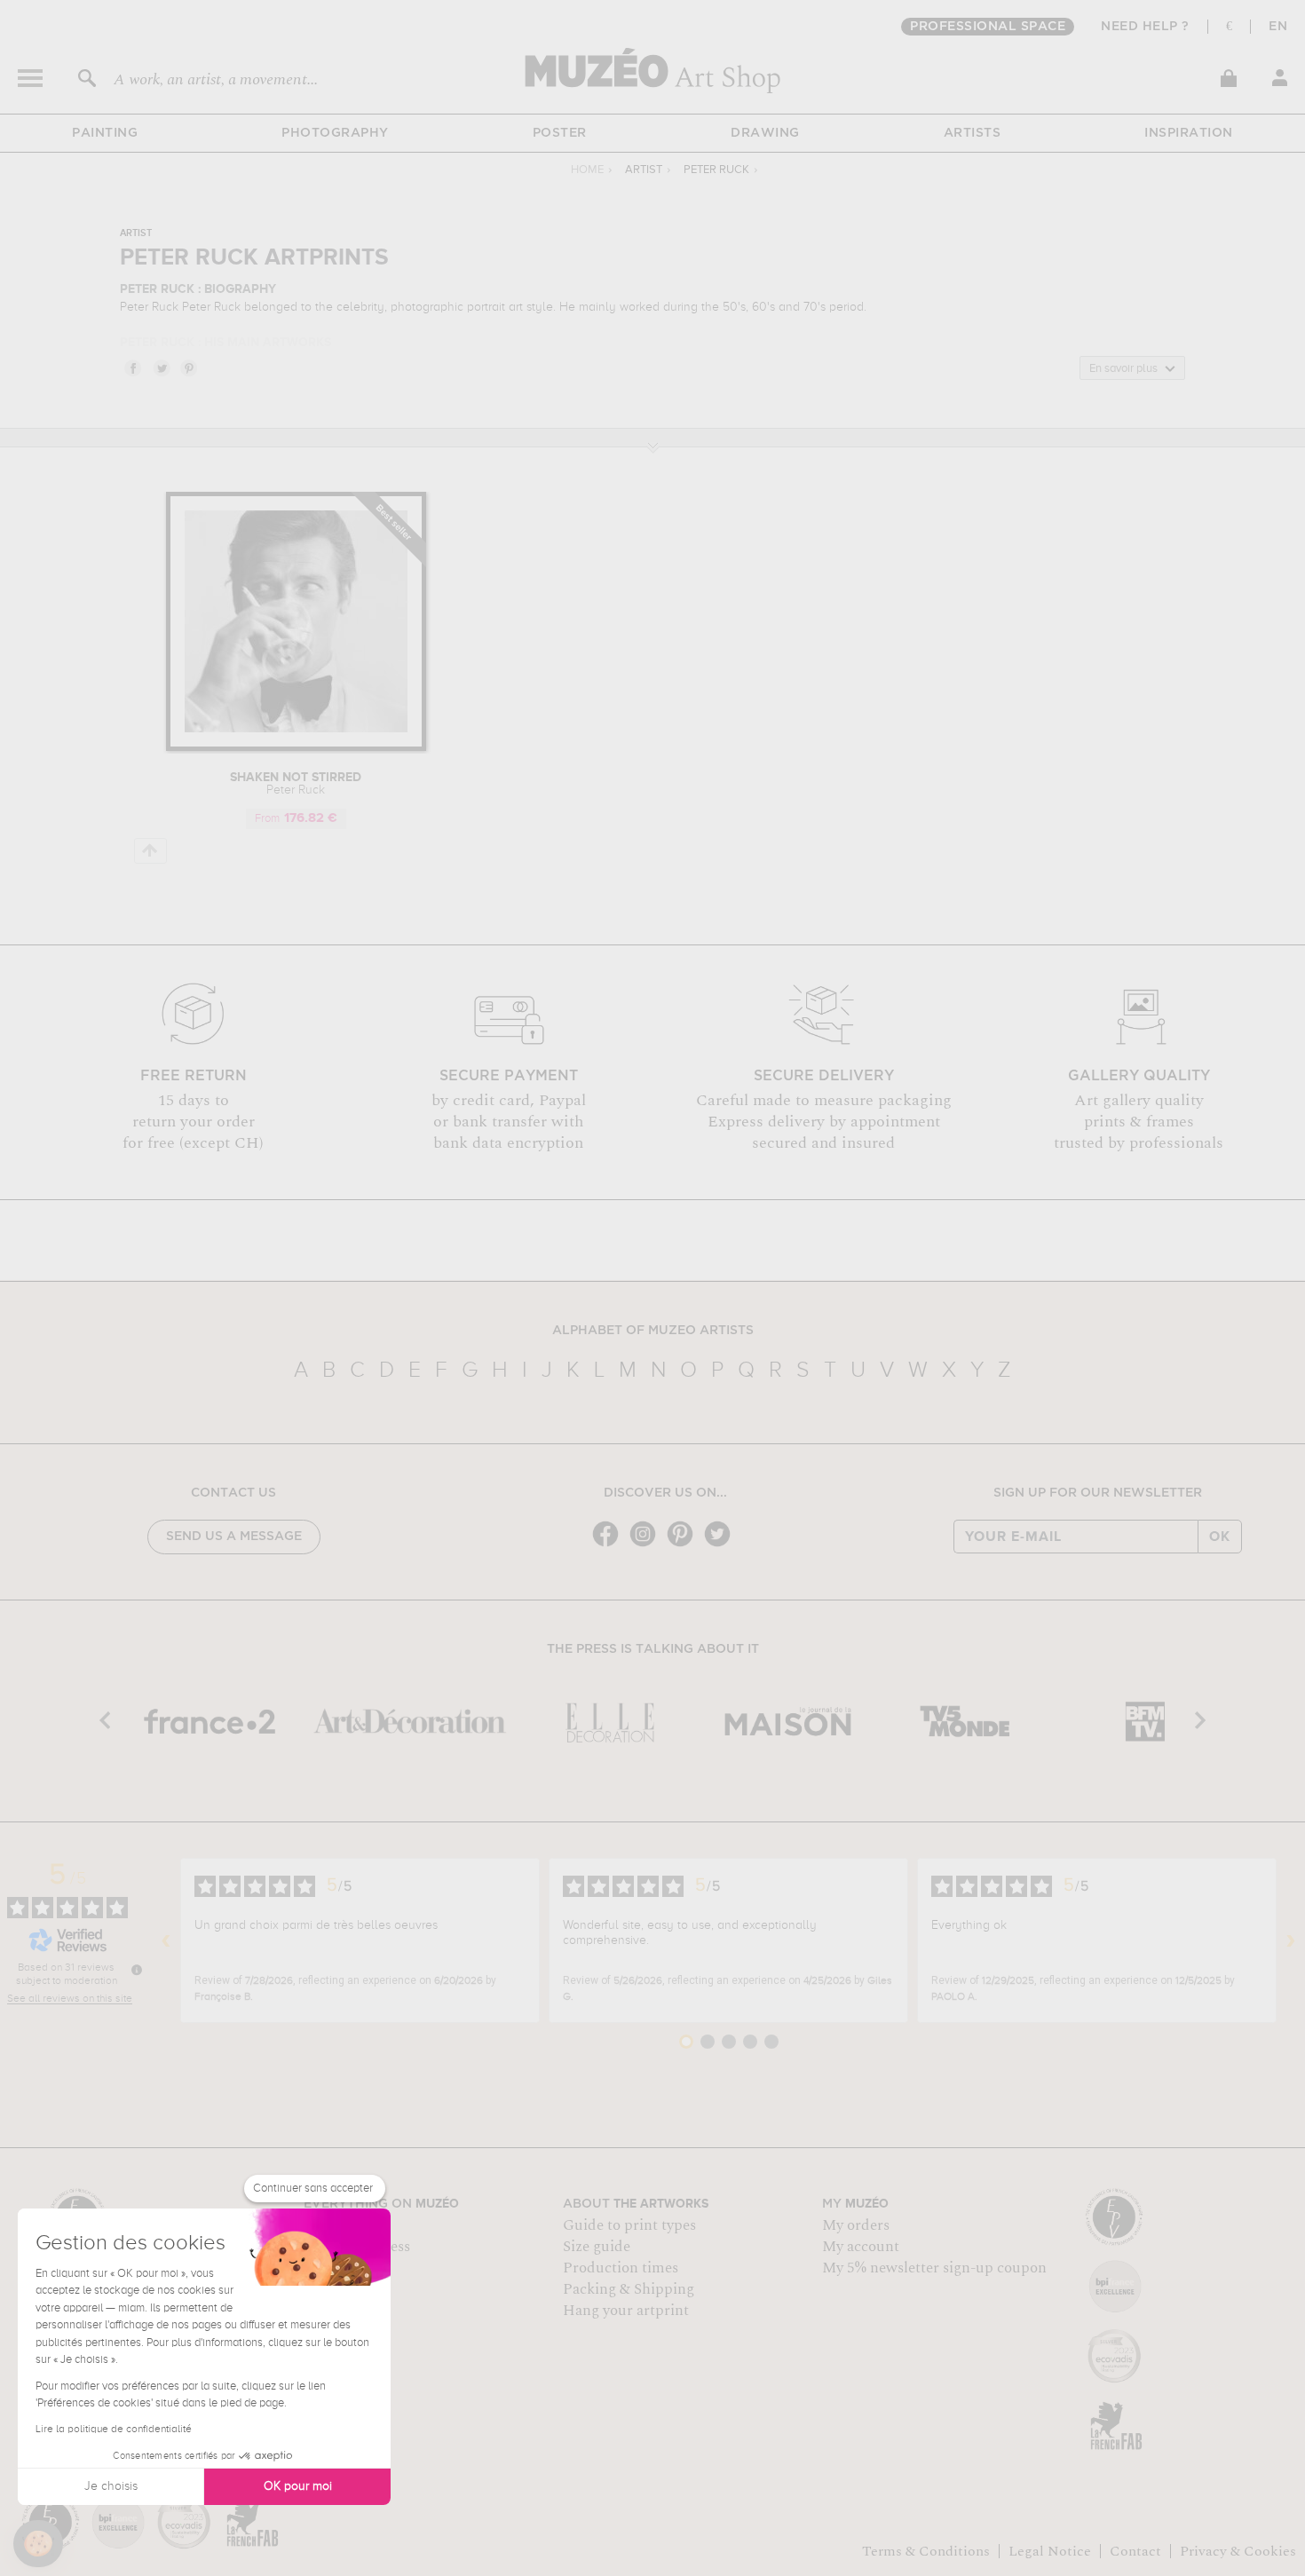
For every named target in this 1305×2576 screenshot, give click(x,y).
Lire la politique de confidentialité (114, 2430)
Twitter (161, 367)
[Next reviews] (1291, 1940)
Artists (973, 133)
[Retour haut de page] (150, 851)
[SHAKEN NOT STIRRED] (296, 748)
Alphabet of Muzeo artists (653, 1331)
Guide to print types (629, 2225)
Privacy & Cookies (1238, 2551)
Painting (105, 133)
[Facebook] (610, 1545)
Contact (1135, 2551)
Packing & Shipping (629, 2289)
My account (861, 2247)
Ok (1220, 1537)
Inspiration (1189, 133)
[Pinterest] (684, 1545)
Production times (621, 2268)
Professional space (988, 27)
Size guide (597, 2247)
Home (587, 170)
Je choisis (111, 2486)
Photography (335, 133)
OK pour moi (298, 2486)
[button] (38, 2544)
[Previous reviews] (166, 1940)
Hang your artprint (626, 2311)
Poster (560, 133)
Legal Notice (1050, 2551)
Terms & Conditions (926, 2551)
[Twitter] (722, 1545)
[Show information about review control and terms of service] (137, 1970)
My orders (856, 2225)
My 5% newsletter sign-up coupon (934, 2268)
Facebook (132, 367)
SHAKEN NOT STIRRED (296, 784)
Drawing (765, 133)
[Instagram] (647, 1545)
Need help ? (1145, 27)
